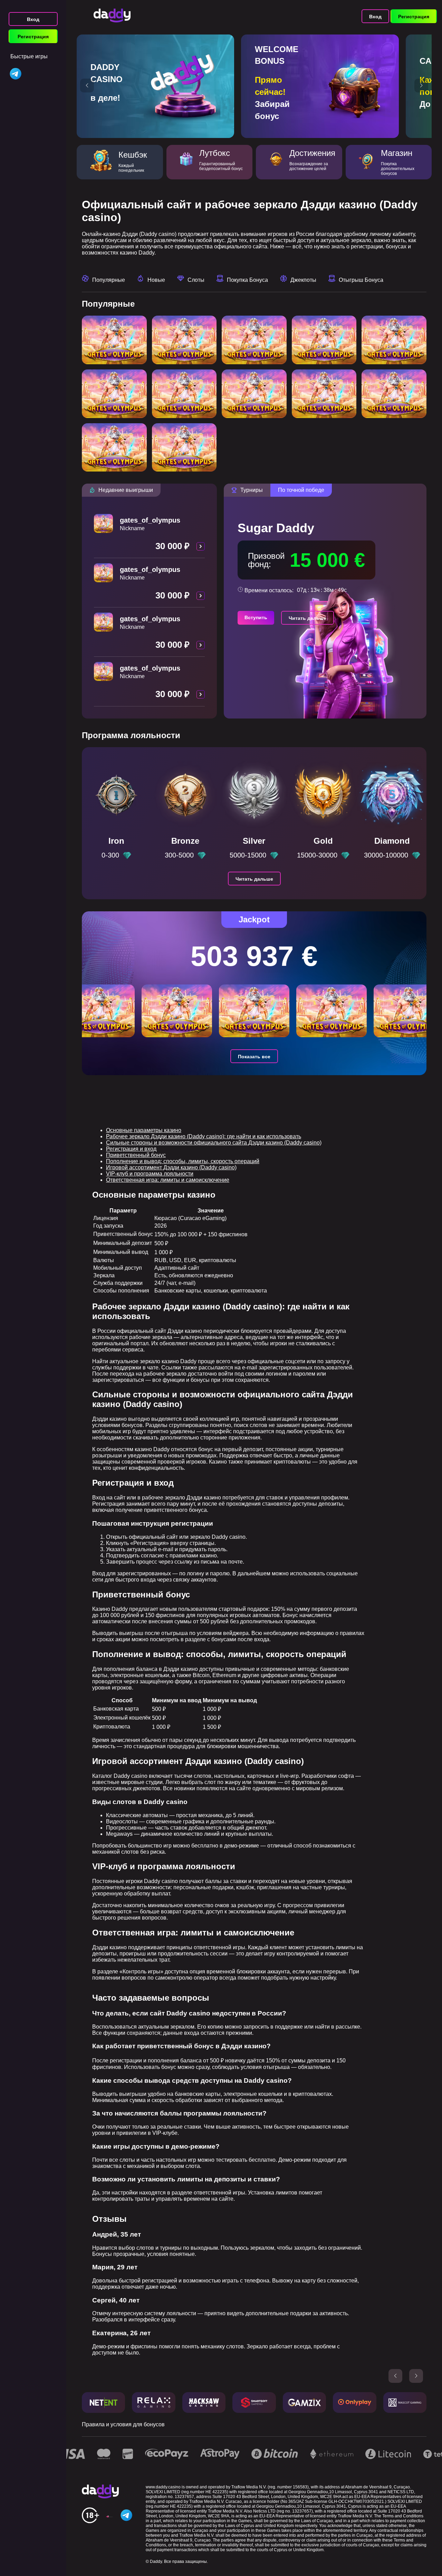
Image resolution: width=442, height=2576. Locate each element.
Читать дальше (308, 618)
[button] (87, 86)
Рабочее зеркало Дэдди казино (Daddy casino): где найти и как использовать (204, 1136)
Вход (33, 19)
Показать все (254, 1057)
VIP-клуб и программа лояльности (150, 1174)
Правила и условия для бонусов (123, 2424)
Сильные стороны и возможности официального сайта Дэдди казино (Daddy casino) (214, 1143)
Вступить (256, 617)
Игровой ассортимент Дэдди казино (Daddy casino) (171, 1167)
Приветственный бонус (136, 1155)
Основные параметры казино (144, 1130)
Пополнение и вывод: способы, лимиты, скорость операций (183, 1161)
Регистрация (33, 37)
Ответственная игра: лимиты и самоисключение (168, 1180)
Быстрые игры (29, 56)
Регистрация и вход (131, 1149)
